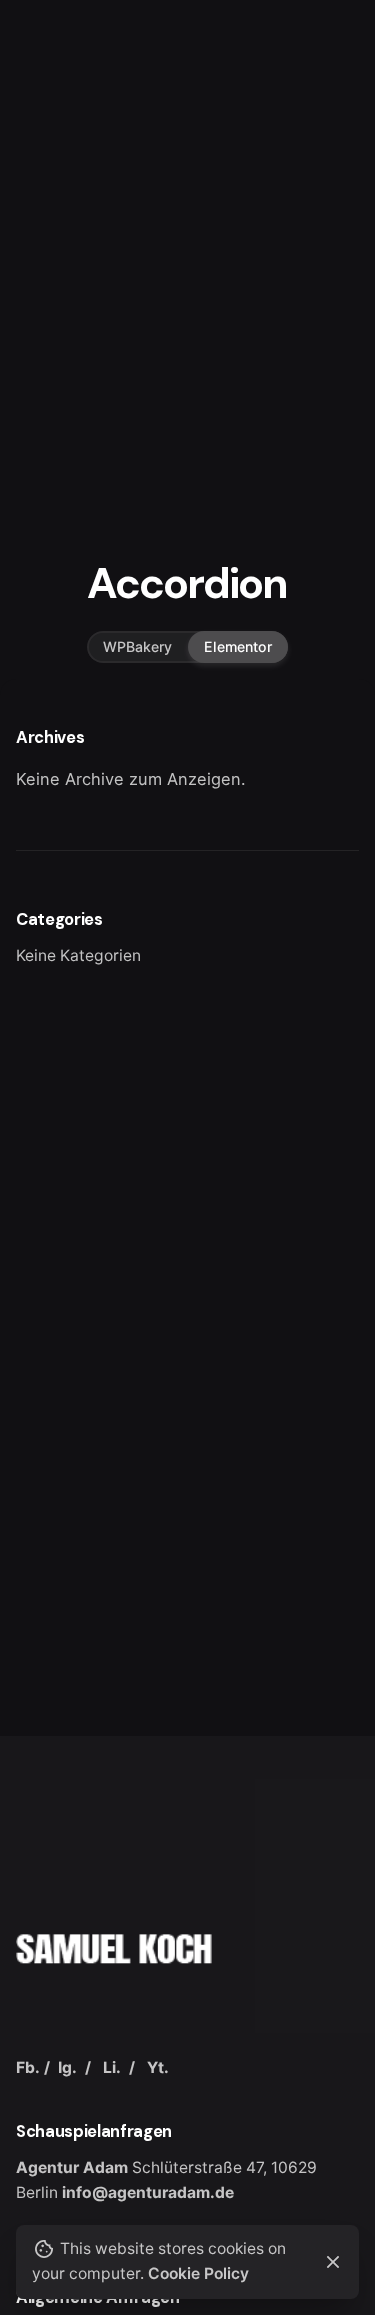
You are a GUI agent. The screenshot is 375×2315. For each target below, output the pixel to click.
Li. (112, 2067)
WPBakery (137, 645)
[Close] (333, 2262)
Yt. (158, 2067)
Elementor (238, 645)
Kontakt (305, 138)
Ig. (67, 2067)
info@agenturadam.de (148, 2192)
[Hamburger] (44, 139)
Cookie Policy (198, 2273)
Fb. (28, 2067)
